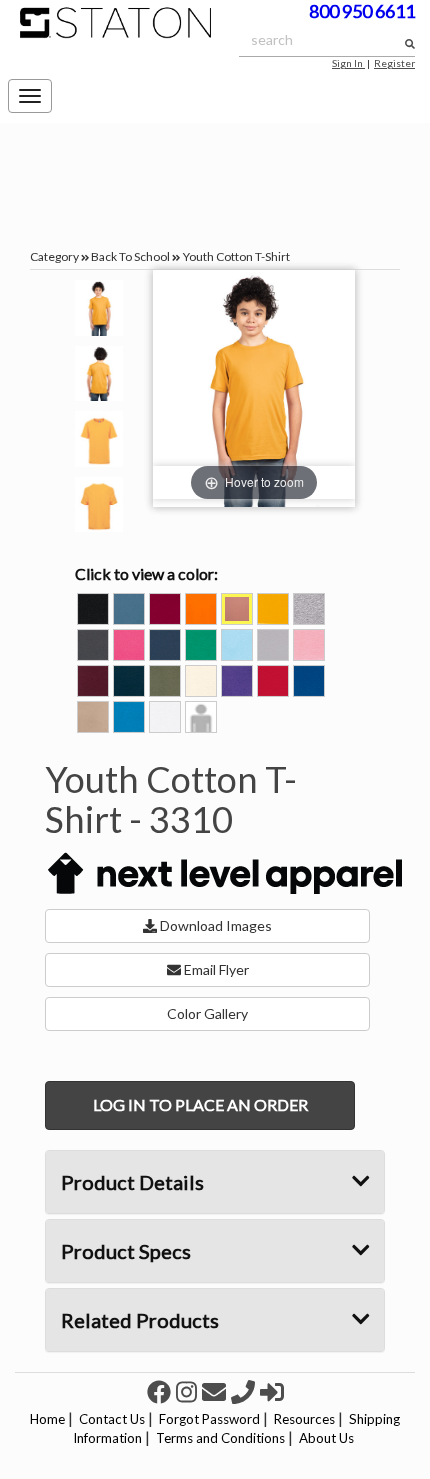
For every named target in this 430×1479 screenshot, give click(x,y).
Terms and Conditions (220, 1438)
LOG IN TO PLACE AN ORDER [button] (200, 1104)
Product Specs (126, 1251)
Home (47, 1419)
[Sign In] (272, 1391)
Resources (304, 1419)
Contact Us (112, 1419)
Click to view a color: (146, 573)
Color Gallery (207, 1013)
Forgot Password (209, 1419)
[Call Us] (245, 1391)
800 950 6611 (362, 11)
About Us (326, 1438)
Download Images (214, 925)
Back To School (130, 256)
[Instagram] (189, 1391)
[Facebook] (161, 1391)
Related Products (140, 1320)
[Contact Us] (216, 1391)
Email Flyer (215, 969)
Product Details (132, 1182)
